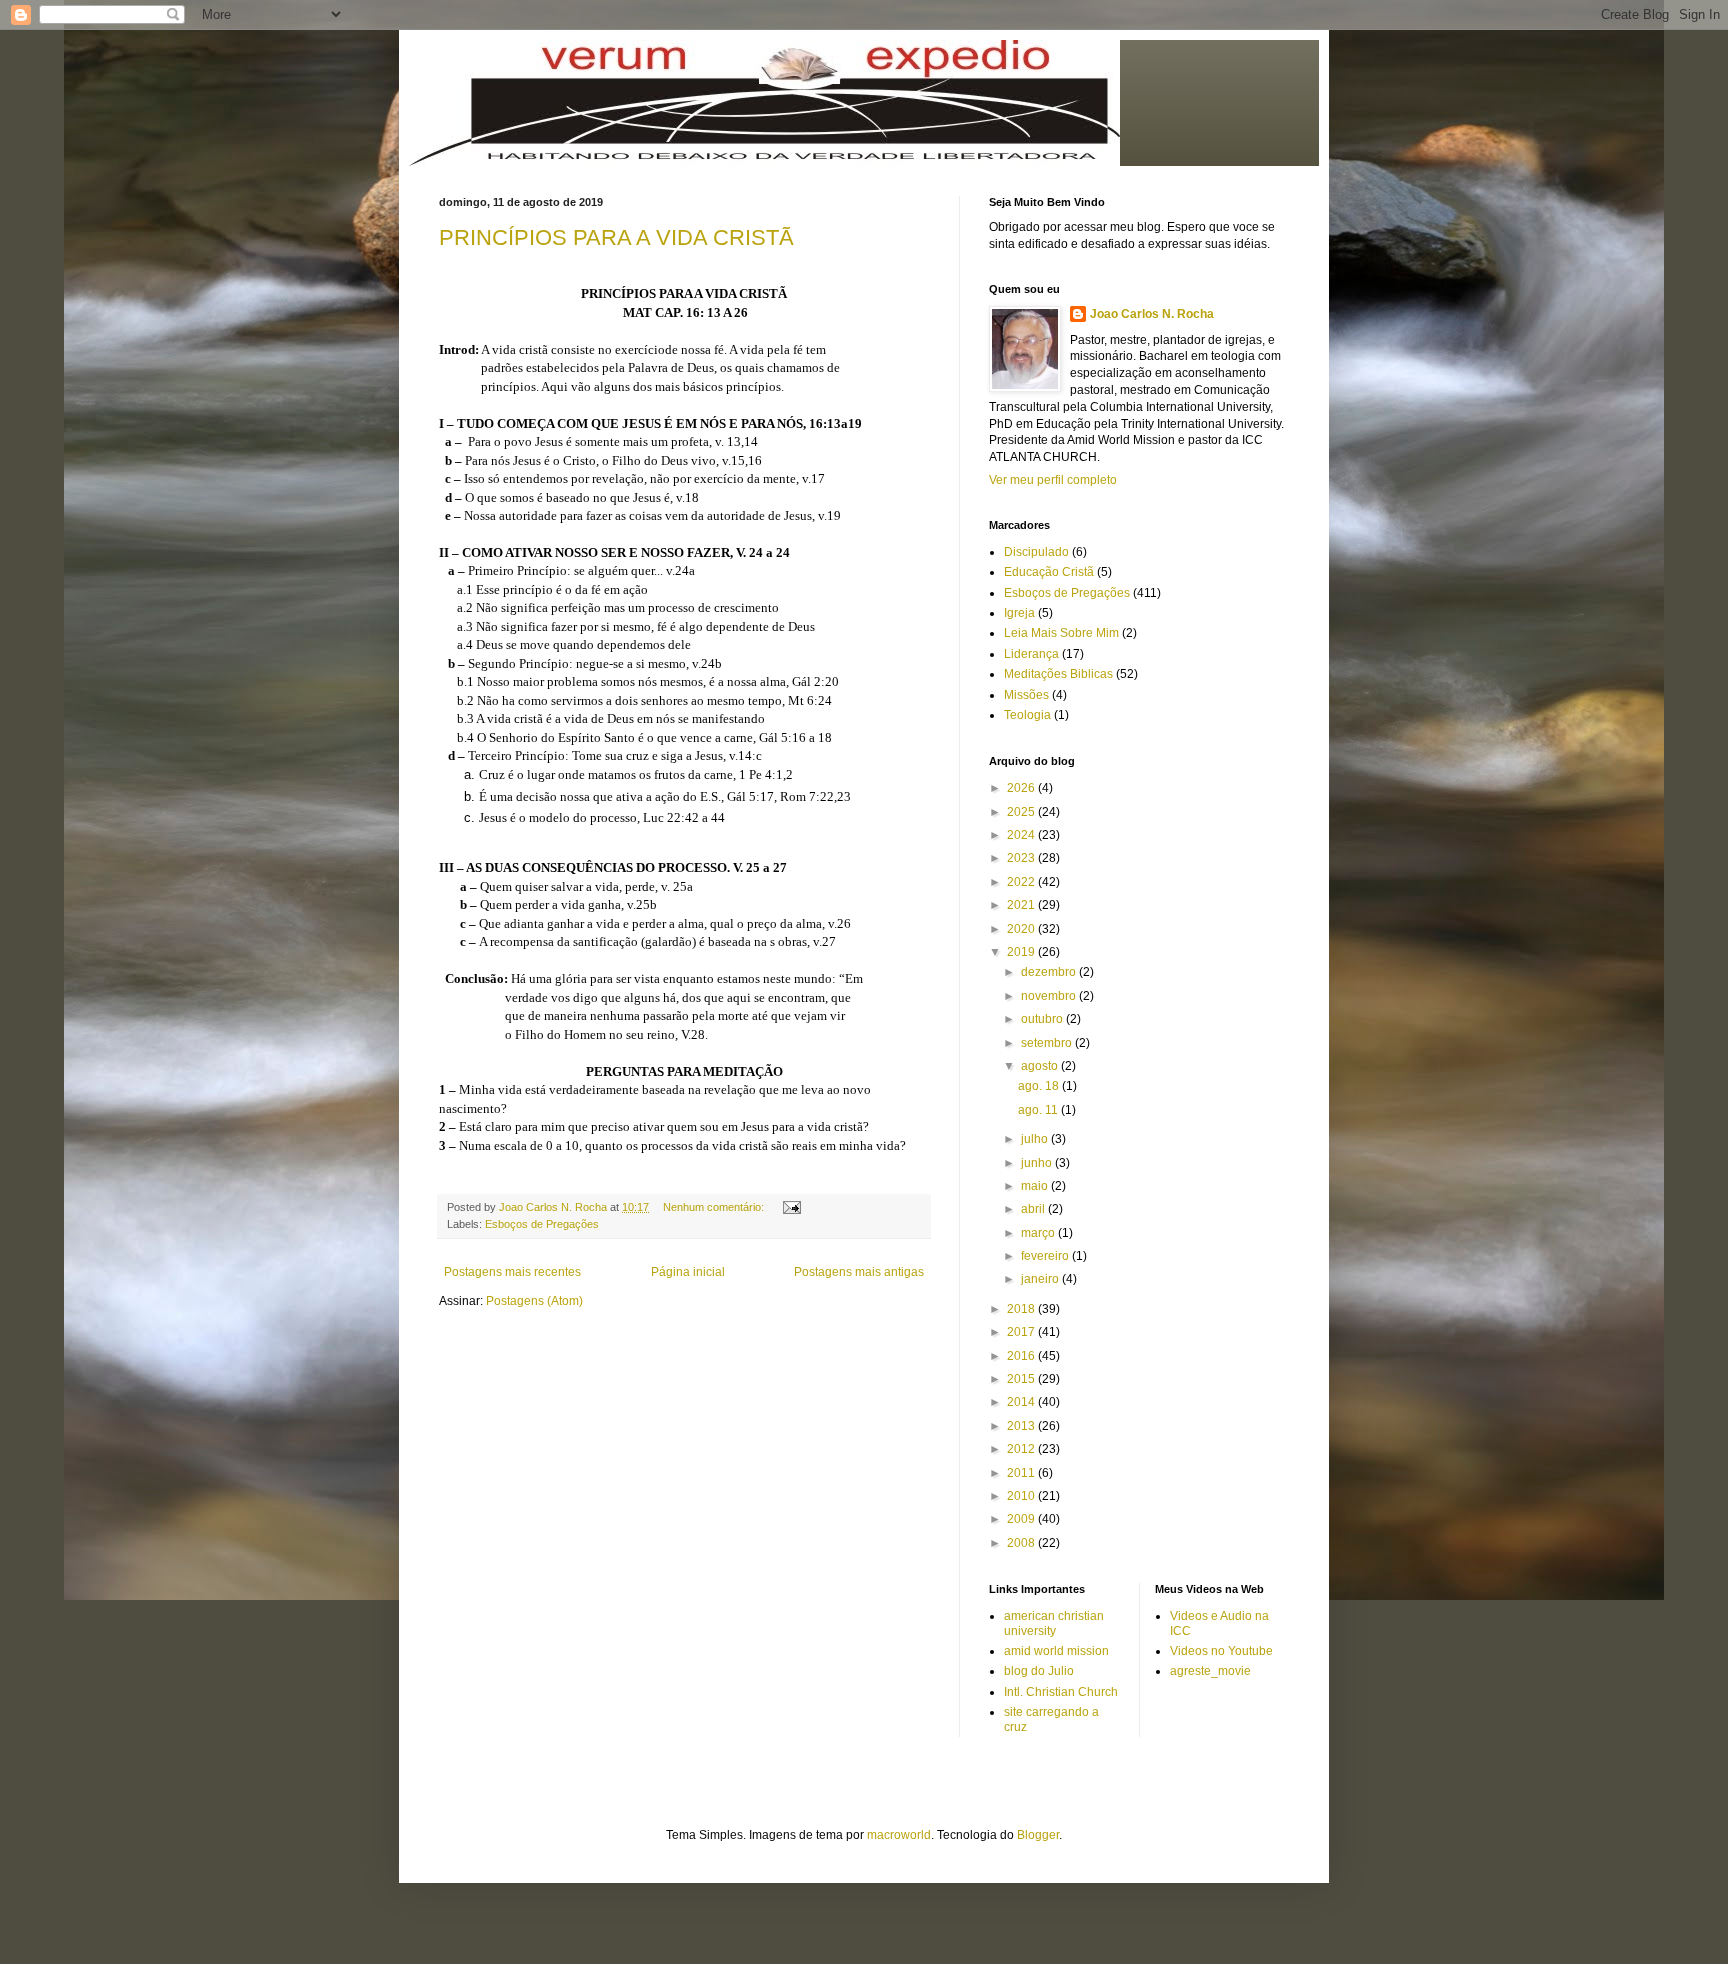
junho (1038, 1163)
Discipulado (1036, 552)
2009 (1022, 1519)
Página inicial (688, 1272)
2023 (1022, 858)
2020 (1022, 929)
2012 (1022, 1449)
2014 (1022, 1402)
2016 (1022, 1356)
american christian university (1054, 1623)
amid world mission (1056, 1651)
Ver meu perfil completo (1053, 480)
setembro (1048, 1043)
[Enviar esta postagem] (791, 1207)
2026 (1022, 788)
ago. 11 (1039, 1110)
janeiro (1041, 1279)
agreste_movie (1210, 1671)
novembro (1050, 996)
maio (1036, 1186)
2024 (1022, 835)
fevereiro (1046, 1256)
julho (1036, 1139)
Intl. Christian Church (1061, 1692)
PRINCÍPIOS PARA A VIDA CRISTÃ (616, 237)
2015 (1022, 1379)
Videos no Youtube (1221, 1651)
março (1039, 1233)
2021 (1022, 905)
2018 (1022, 1309)
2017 (1022, 1332)
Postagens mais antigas (859, 1272)
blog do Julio (1039, 1671)
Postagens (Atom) (534, 1301)
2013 (1022, 1426)
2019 (1022, 952)
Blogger (1038, 1835)
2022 (1022, 882)
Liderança (1031, 654)
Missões (1026, 695)
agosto (1041, 1066)
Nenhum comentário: (715, 1207)
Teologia (1027, 715)
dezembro (1050, 972)
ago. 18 (1040, 1086)
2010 (1022, 1496)
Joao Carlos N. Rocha (1152, 314)
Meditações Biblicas (1058, 674)
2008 (1022, 1543)
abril (1034, 1209)
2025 (1022, 812)
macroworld (899, 1835)
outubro (1043, 1019)
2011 (1022, 1473)
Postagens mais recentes (512, 1272)
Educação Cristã (1049, 572)
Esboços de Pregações (542, 1224)
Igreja (1019, 613)
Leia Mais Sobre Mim (1061, 633)
